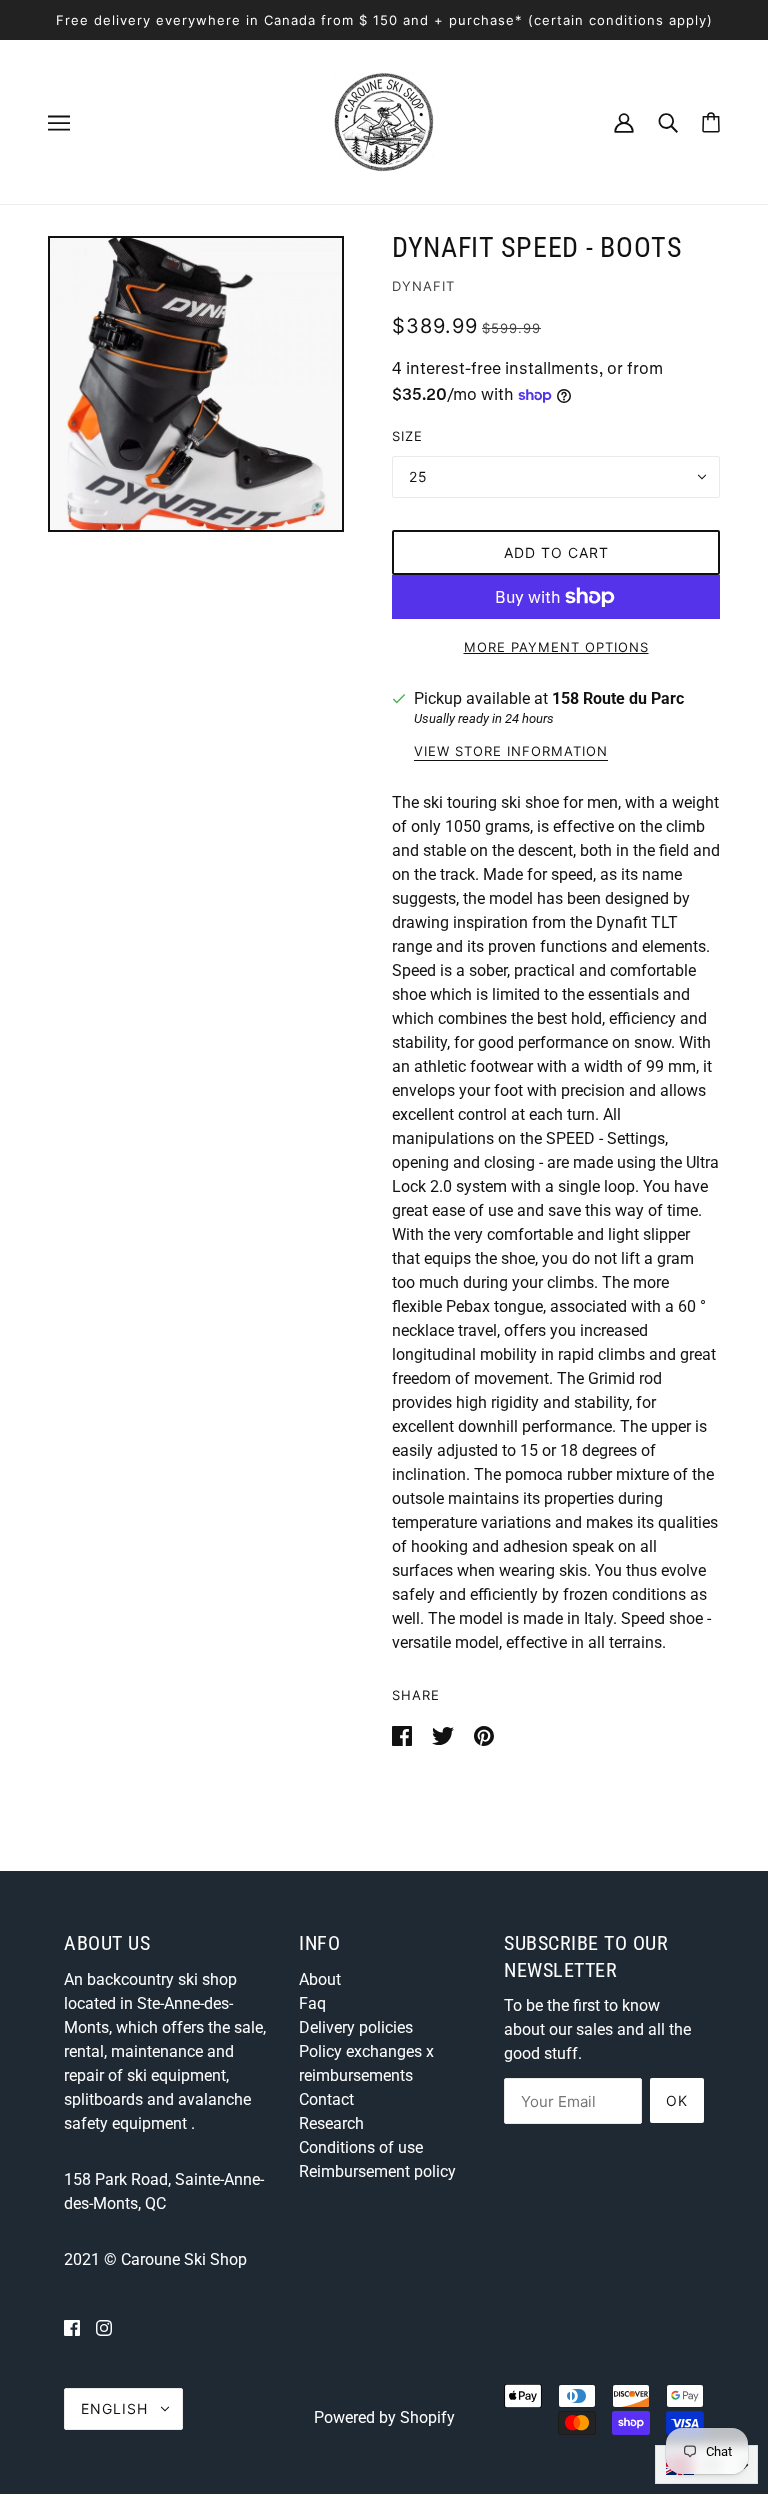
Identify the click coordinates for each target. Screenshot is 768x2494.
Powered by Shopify (384, 2417)
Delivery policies (356, 2027)
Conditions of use (361, 2147)
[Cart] (711, 122)
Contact (326, 2099)
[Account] (624, 121)
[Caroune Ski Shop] (384, 120)
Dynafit (423, 286)
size (407, 436)
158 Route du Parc (618, 698)
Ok (677, 2100)
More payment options (556, 647)
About (320, 1979)
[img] (72, 2328)
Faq (312, 2003)
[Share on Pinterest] (484, 1734)
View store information (511, 752)
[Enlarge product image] (196, 384)
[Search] (668, 121)
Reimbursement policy (377, 2171)
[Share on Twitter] (445, 1734)
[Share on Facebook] (404, 1734)
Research (331, 2123)
